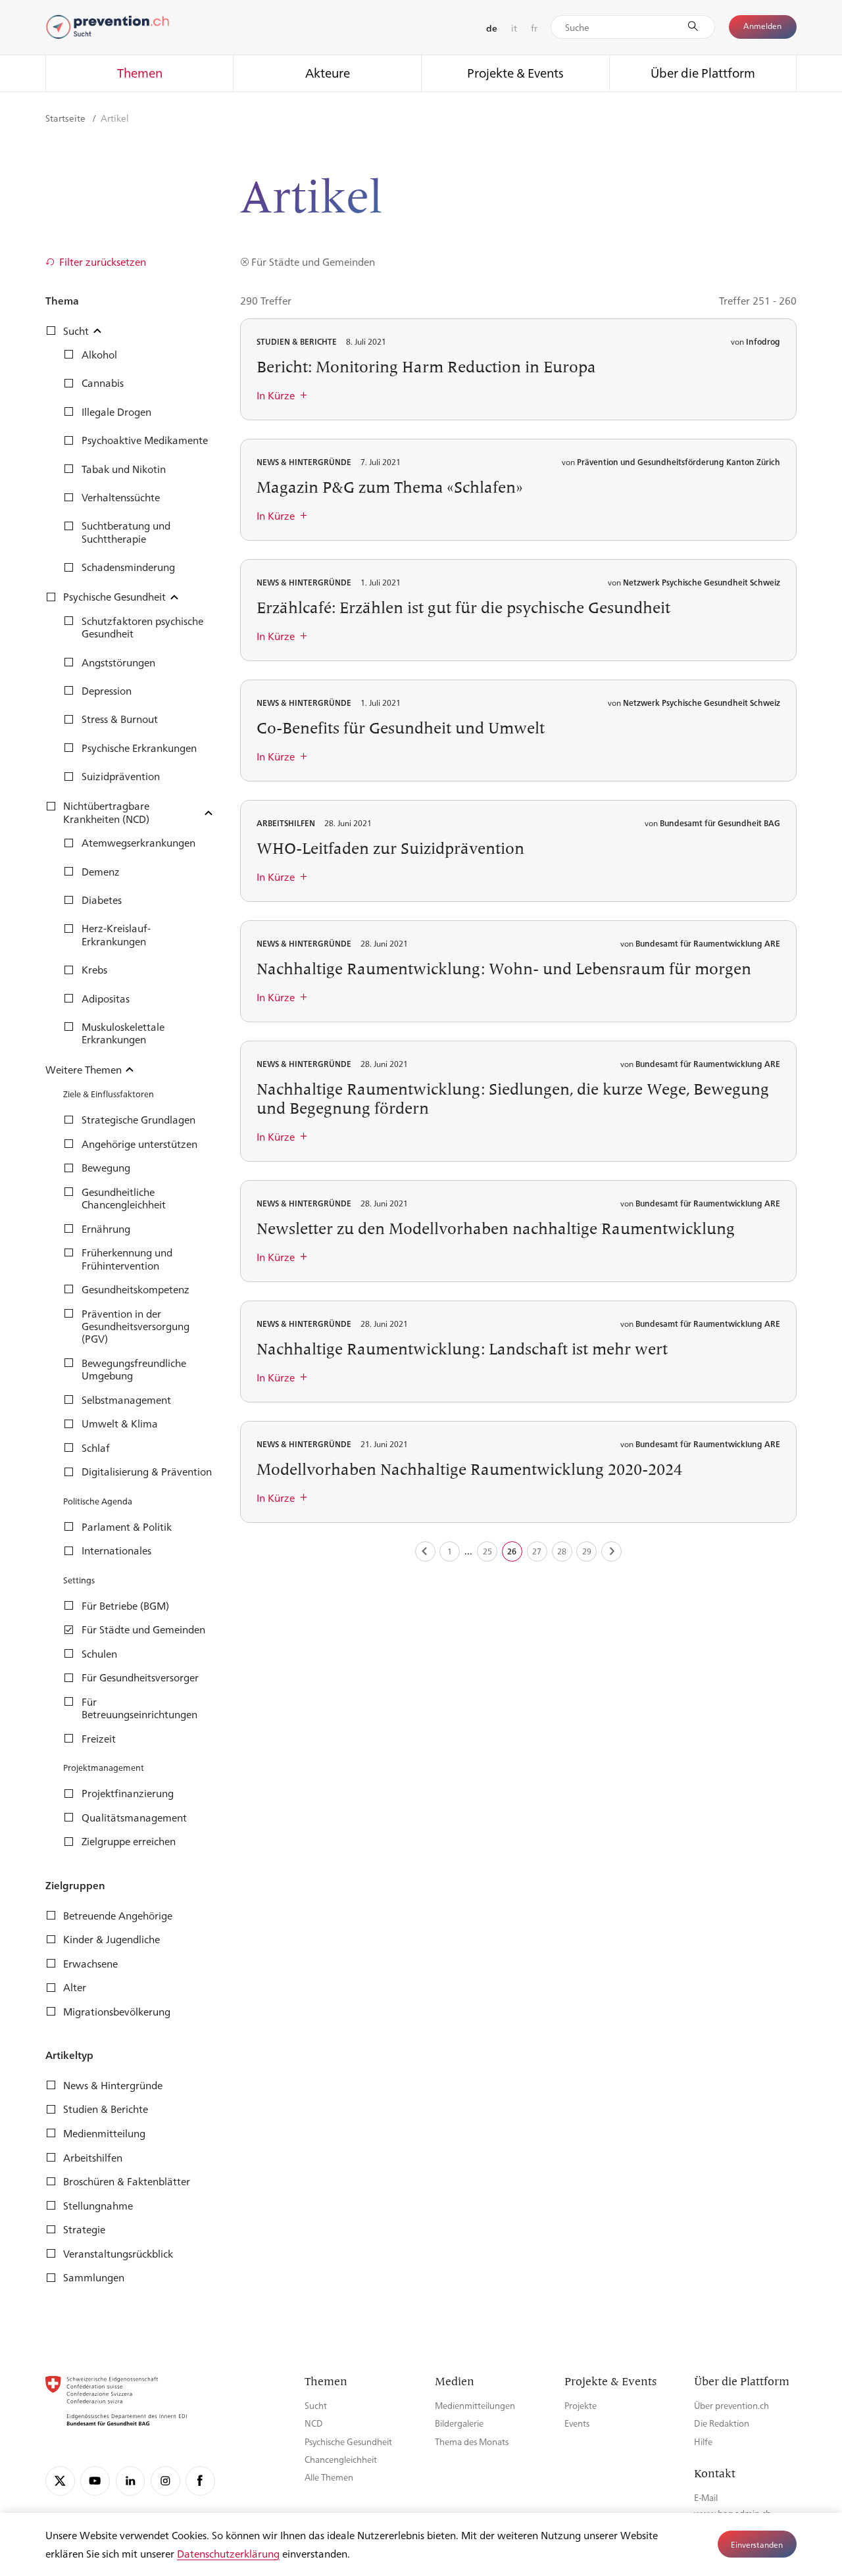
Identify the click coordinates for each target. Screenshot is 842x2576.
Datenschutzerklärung (228, 2553)
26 (512, 1551)
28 (562, 1551)
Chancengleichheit (341, 2459)
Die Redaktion (722, 2423)
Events (577, 2423)
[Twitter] (60, 2481)
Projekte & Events (515, 72)
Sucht (316, 2405)
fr (534, 28)
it (514, 28)
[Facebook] (200, 2481)
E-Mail (706, 2497)
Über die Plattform (703, 72)
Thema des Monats (472, 2441)
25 (487, 1551)
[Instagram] (165, 2481)
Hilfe (703, 2441)
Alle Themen (329, 2477)
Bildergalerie (459, 2423)
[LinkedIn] (131, 2481)
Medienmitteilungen (475, 2405)
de (492, 28)
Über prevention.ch (731, 2405)
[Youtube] (95, 2481)
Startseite (66, 118)
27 (537, 1551)
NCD (314, 2423)
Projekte (581, 2405)
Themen (140, 72)
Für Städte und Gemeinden (313, 261)
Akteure (328, 72)
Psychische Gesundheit (348, 2441)
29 (587, 1551)
